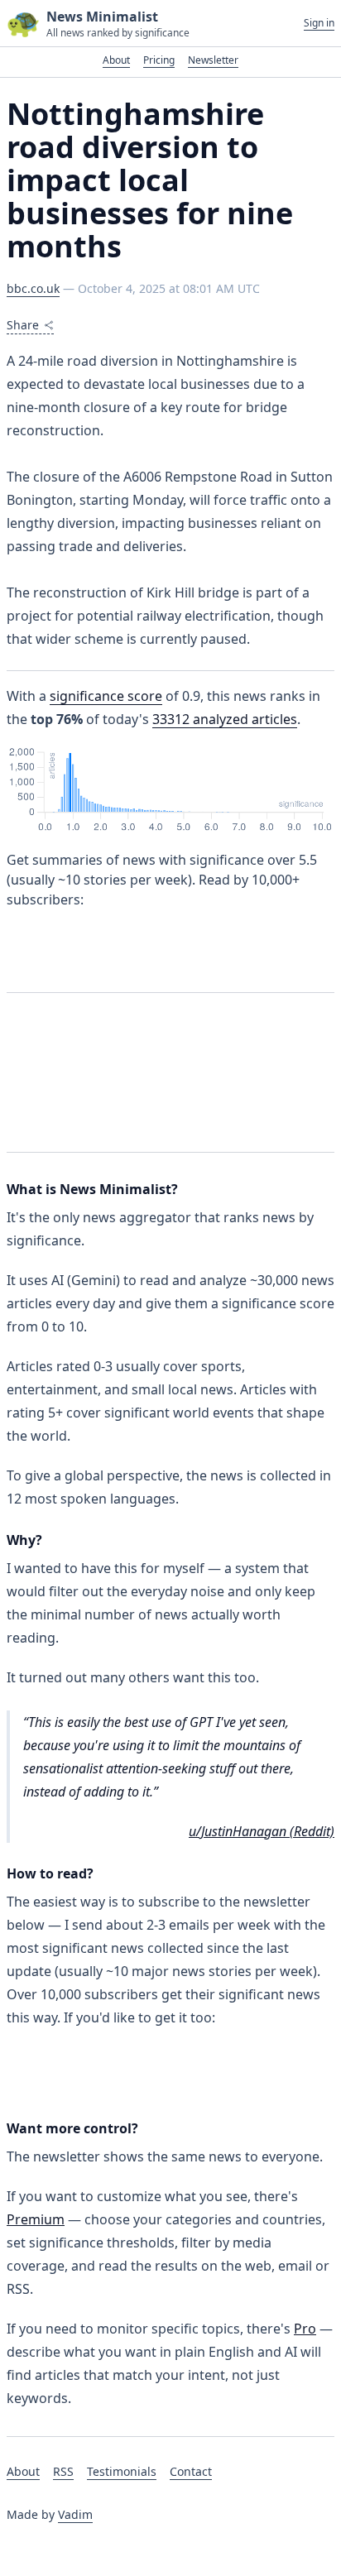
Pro (305, 2329)
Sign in (319, 23)
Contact (191, 2471)
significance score (106, 696)
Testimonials (122, 2471)
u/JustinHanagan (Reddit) (262, 1831)
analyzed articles (225, 719)
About (116, 60)
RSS (63, 2471)
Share (23, 325)
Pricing (159, 60)
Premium (36, 2219)
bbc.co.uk (33, 288)
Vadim (75, 2514)
